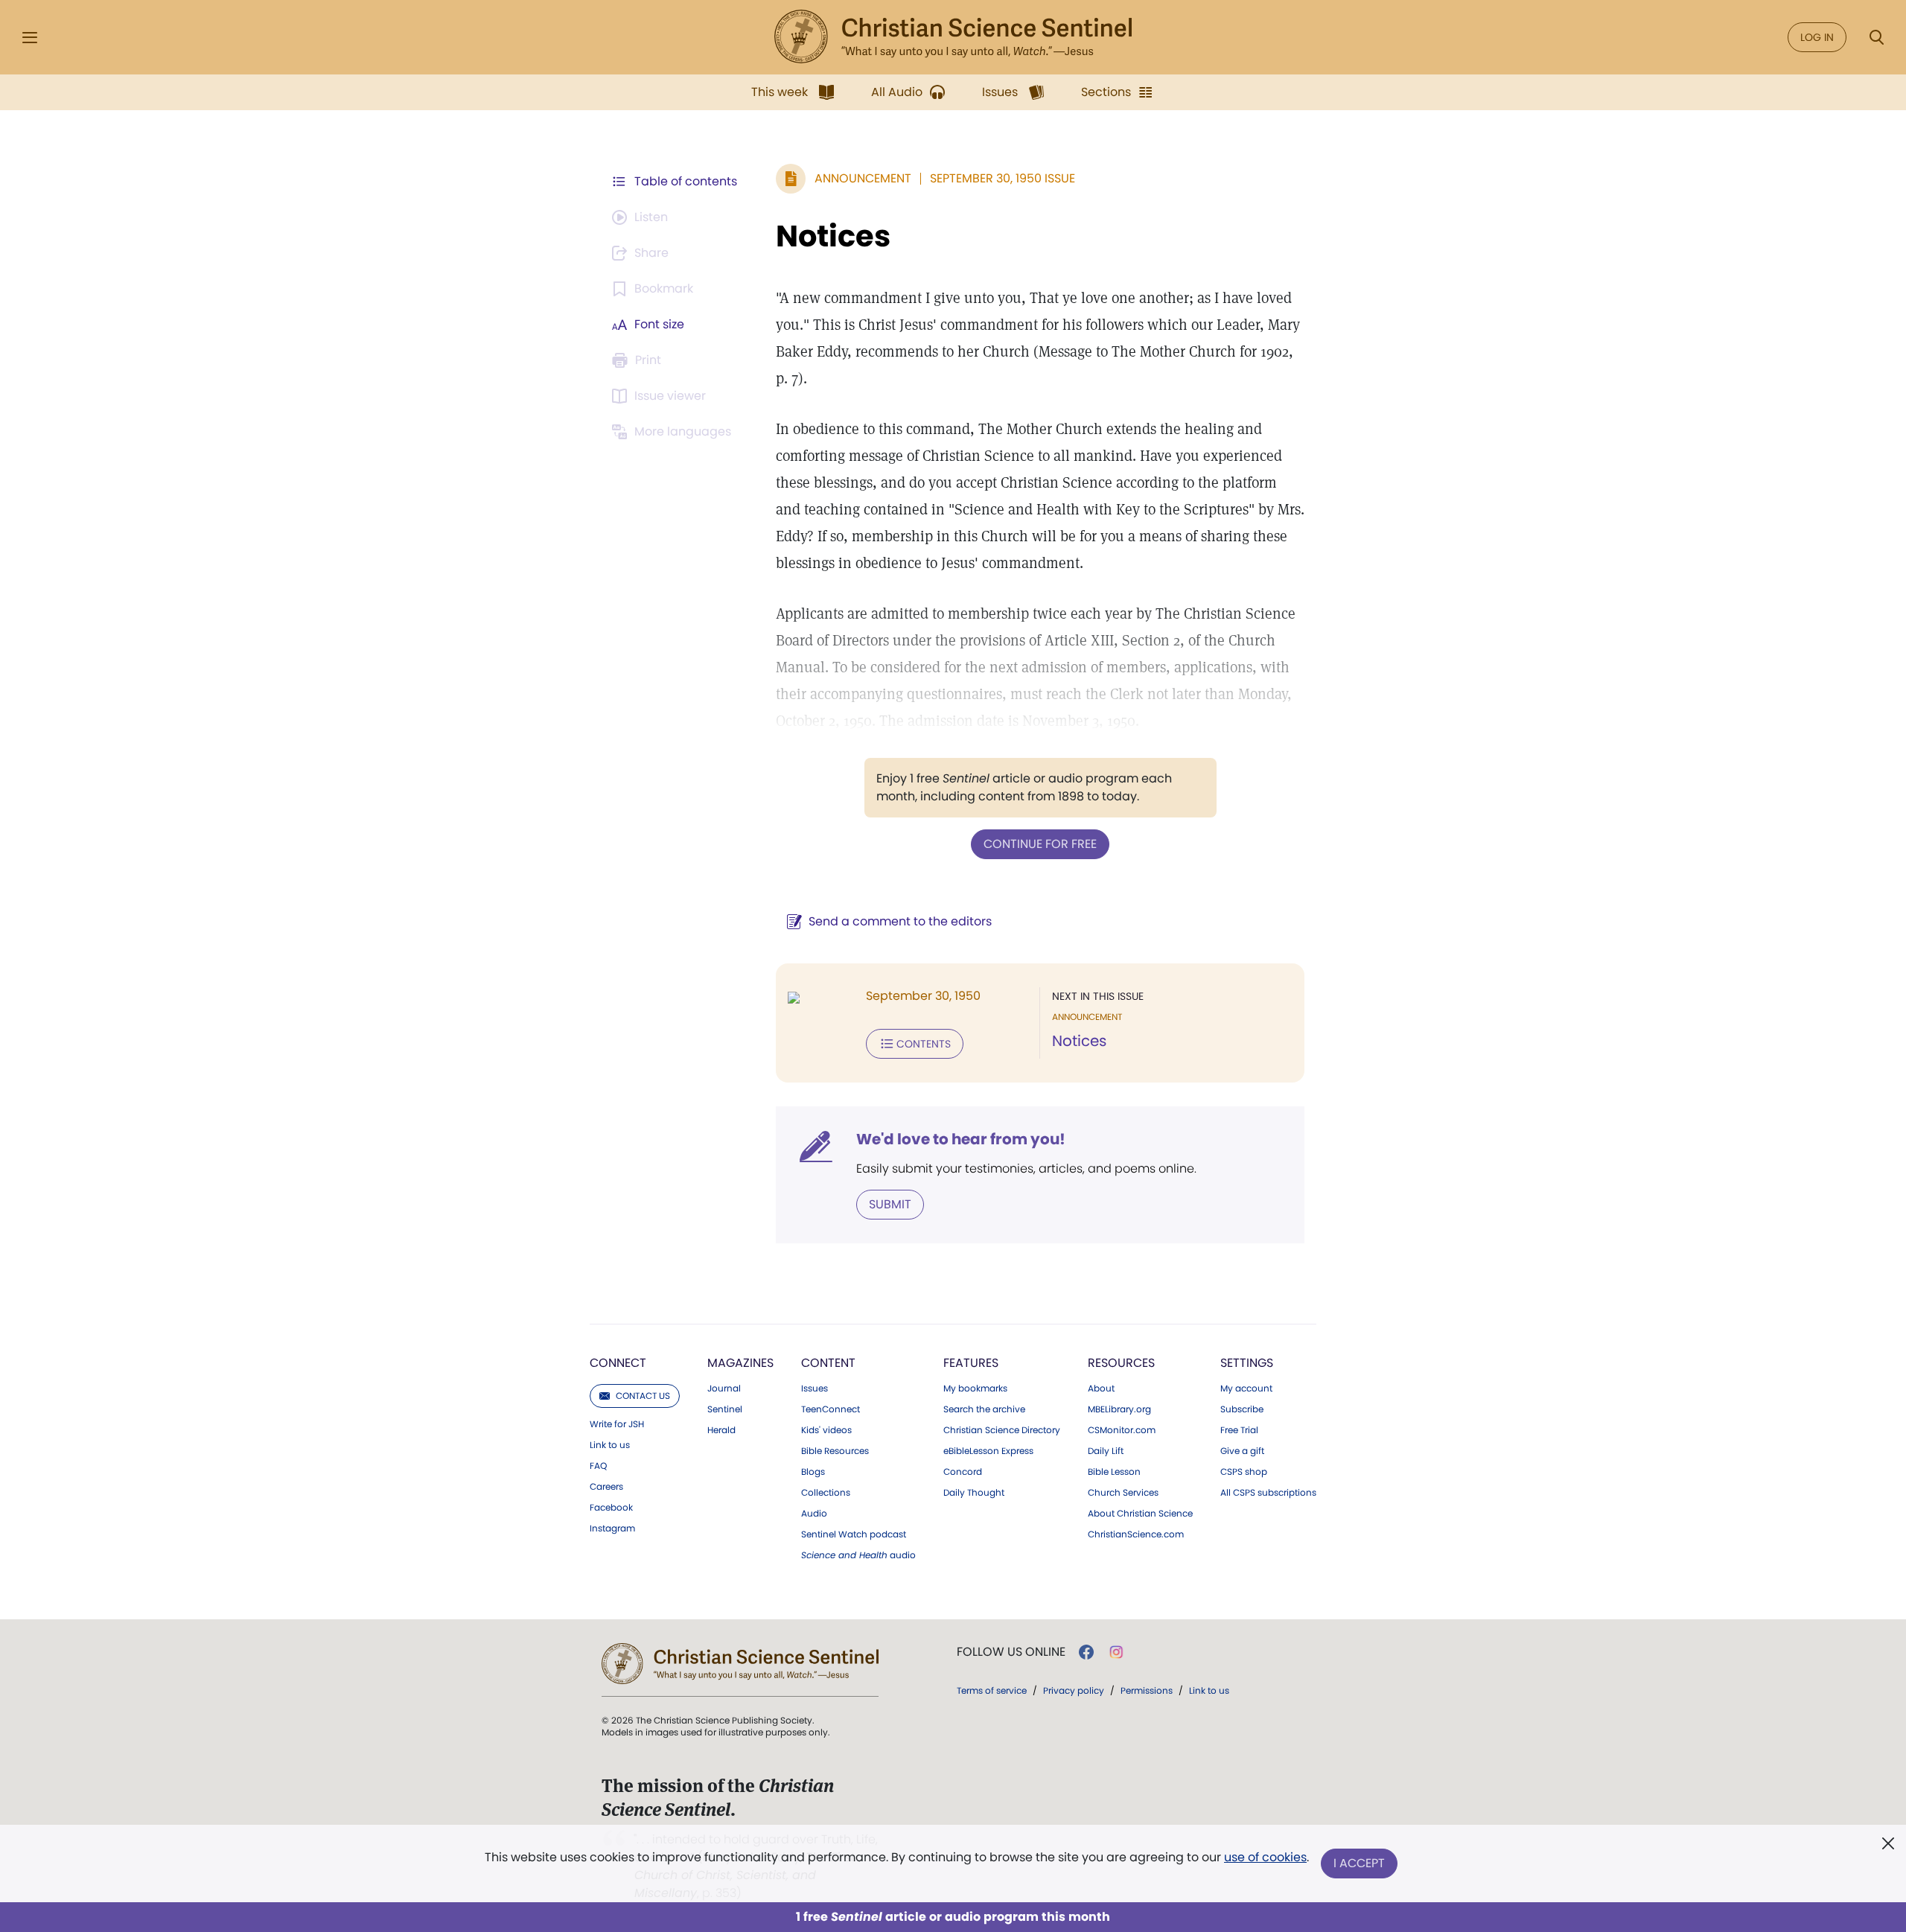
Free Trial (1239, 1430)
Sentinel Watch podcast (854, 1534)
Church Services (1123, 1493)
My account (1246, 1389)
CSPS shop (1244, 1472)
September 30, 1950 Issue (1003, 178)
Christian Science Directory (1002, 1430)
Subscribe (1242, 1409)
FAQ (598, 1466)
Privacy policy (1074, 1690)
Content (828, 1363)
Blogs (813, 1472)
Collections (826, 1493)
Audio (814, 1514)
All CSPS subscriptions (1268, 1493)
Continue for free (1040, 844)
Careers (606, 1487)
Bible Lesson (1114, 1472)
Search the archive (984, 1409)
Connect (618, 1363)
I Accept (1359, 1863)
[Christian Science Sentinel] (953, 37)
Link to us (610, 1445)
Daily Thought (974, 1493)
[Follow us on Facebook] (1086, 1652)
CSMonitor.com (1122, 1430)
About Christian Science (1140, 1514)
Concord (963, 1472)
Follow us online (1011, 1652)
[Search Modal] (1876, 38)
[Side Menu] (30, 38)
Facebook (611, 1508)
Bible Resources (835, 1451)
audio (858, 1555)
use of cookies (1265, 1857)
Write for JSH (617, 1424)
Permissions (1147, 1690)
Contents (924, 1044)
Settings (1247, 1363)
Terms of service (992, 1690)
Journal (724, 1389)
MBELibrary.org (1119, 1409)
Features (971, 1363)
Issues (815, 1389)
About (1101, 1389)
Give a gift (1242, 1451)
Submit (890, 1204)
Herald (721, 1430)
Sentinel (725, 1409)
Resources (1121, 1363)
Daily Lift (1106, 1451)
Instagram (612, 1528)
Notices (833, 236)
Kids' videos (826, 1430)
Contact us (643, 1396)
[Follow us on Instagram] (1116, 1652)
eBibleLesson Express (988, 1451)
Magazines (740, 1363)
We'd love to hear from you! (961, 1139)
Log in (1817, 37)
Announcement (863, 178)
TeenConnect (831, 1409)
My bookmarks (975, 1389)
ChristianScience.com (1136, 1534)
